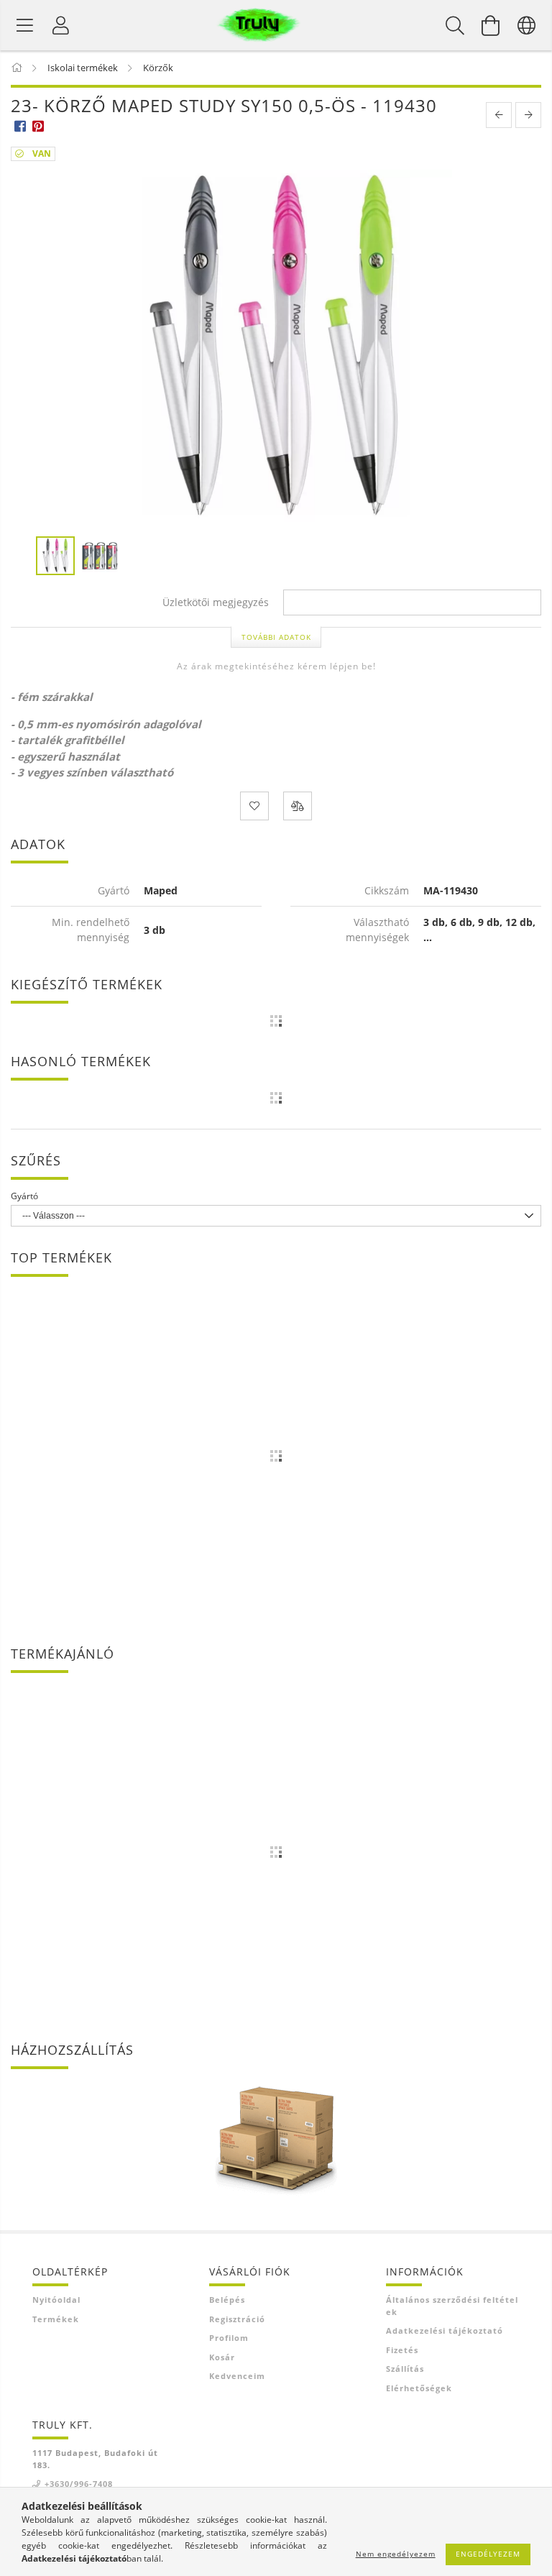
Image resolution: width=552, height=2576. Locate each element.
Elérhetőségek (419, 2388)
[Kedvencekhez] (254, 806)
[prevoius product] (499, 115)
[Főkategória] (18, 68)
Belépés (227, 2300)
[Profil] (61, 25)
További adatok (276, 637)
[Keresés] (455, 25)
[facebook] (20, 125)
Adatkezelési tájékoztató (445, 2330)
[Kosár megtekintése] (491, 25)
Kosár (222, 2357)
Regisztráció (237, 2319)
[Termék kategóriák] (25, 25)
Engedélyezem (488, 2554)
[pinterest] (38, 125)
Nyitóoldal (56, 2300)
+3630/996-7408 (79, 2484)
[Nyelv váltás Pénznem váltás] (527, 25)
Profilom (229, 2338)
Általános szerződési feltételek (452, 2306)
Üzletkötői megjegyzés (216, 603)
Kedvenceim (237, 2376)
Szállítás (405, 2369)
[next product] (528, 115)
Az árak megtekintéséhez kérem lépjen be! (276, 666)
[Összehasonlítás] (298, 806)
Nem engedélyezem (396, 2554)
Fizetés (402, 2350)
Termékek (56, 2319)
